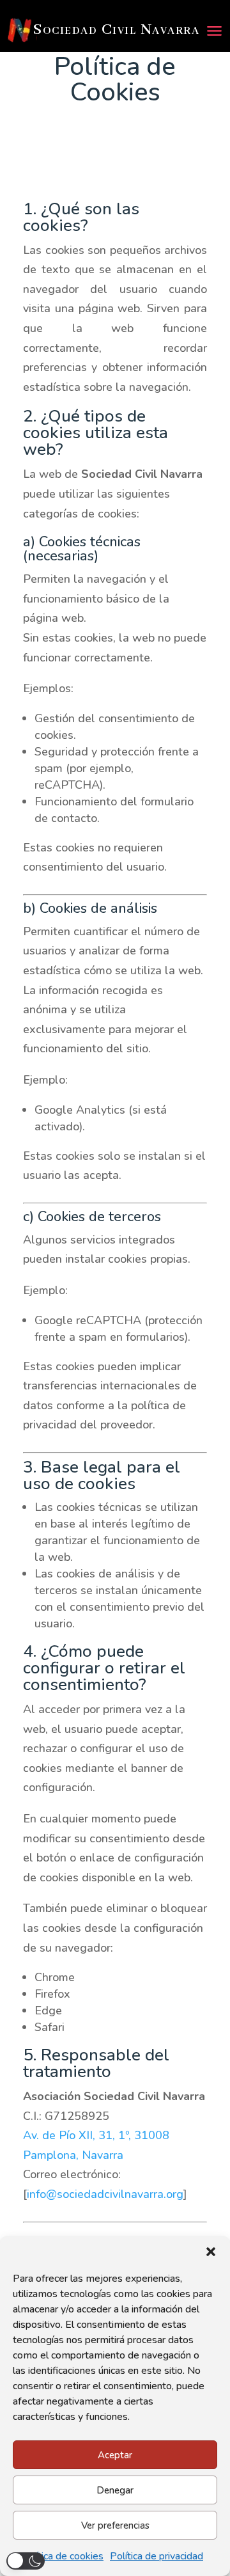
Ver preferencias (115, 2525)
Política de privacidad (157, 2556)
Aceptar (115, 2455)
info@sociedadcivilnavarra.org (105, 2194)
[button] (211, 2252)
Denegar (115, 2490)
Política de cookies (62, 2556)
